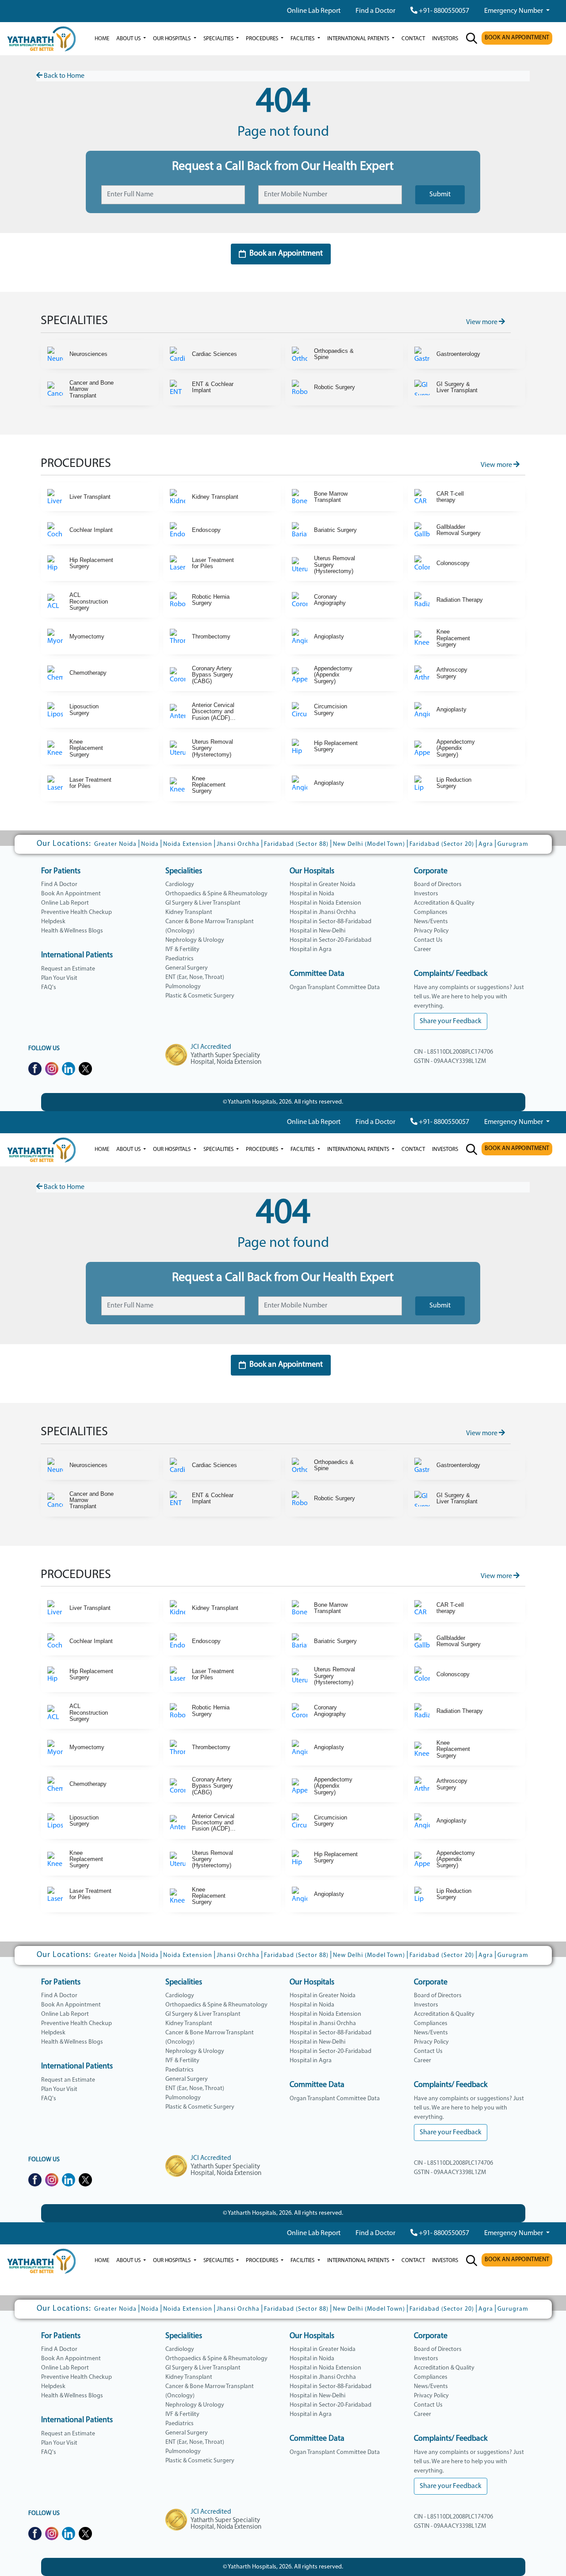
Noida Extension (188, 844)
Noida (150, 844)
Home (102, 39)
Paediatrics (180, 959)
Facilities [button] (303, 39)
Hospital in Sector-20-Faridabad (331, 940)
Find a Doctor (375, 11)
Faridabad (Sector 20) (442, 844)
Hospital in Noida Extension (325, 903)
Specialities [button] (219, 39)
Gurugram (513, 844)
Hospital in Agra (311, 950)
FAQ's (49, 988)
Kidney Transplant (189, 912)
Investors (426, 894)
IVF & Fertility (182, 950)
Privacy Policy (431, 931)
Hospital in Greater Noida (323, 885)
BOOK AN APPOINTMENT (517, 38)
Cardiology (180, 885)
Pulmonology (183, 987)
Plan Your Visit (59, 978)
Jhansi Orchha (238, 844)
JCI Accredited (211, 1047)
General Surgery (187, 968)
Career (423, 950)
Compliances (431, 912)
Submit (440, 195)
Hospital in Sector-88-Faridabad (331, 922)
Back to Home (63, 76)
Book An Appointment (71, 894)
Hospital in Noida (312, 894)
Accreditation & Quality (444, 903)
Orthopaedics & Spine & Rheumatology (216, 894)
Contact (413, 39)
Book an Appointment (286, 254)
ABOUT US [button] (129, 39)
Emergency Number (514, 11)
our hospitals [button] (172, 39)
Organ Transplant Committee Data (335, 988)
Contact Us (428, 940)
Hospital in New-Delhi (317, 931)
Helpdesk (53, 922)
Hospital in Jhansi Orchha (323, 912)
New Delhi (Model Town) (369, 844)
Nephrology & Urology (195, 940)
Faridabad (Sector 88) (296, 844)
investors (445, 39)
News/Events (431, 922)
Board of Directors (438, 885)
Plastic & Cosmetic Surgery (200, 996)
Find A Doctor (59, 885)
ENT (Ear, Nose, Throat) (195, 977)
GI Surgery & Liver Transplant (203, 903)
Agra (486, 844)
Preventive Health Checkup (76, 912)
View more (482, 322)
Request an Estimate (68, 969)
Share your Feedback (451, 1021)
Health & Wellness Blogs (72, 931)
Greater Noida (115, 844)
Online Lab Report (314, 11)
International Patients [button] (359, 39)
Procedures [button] (263, 39)
